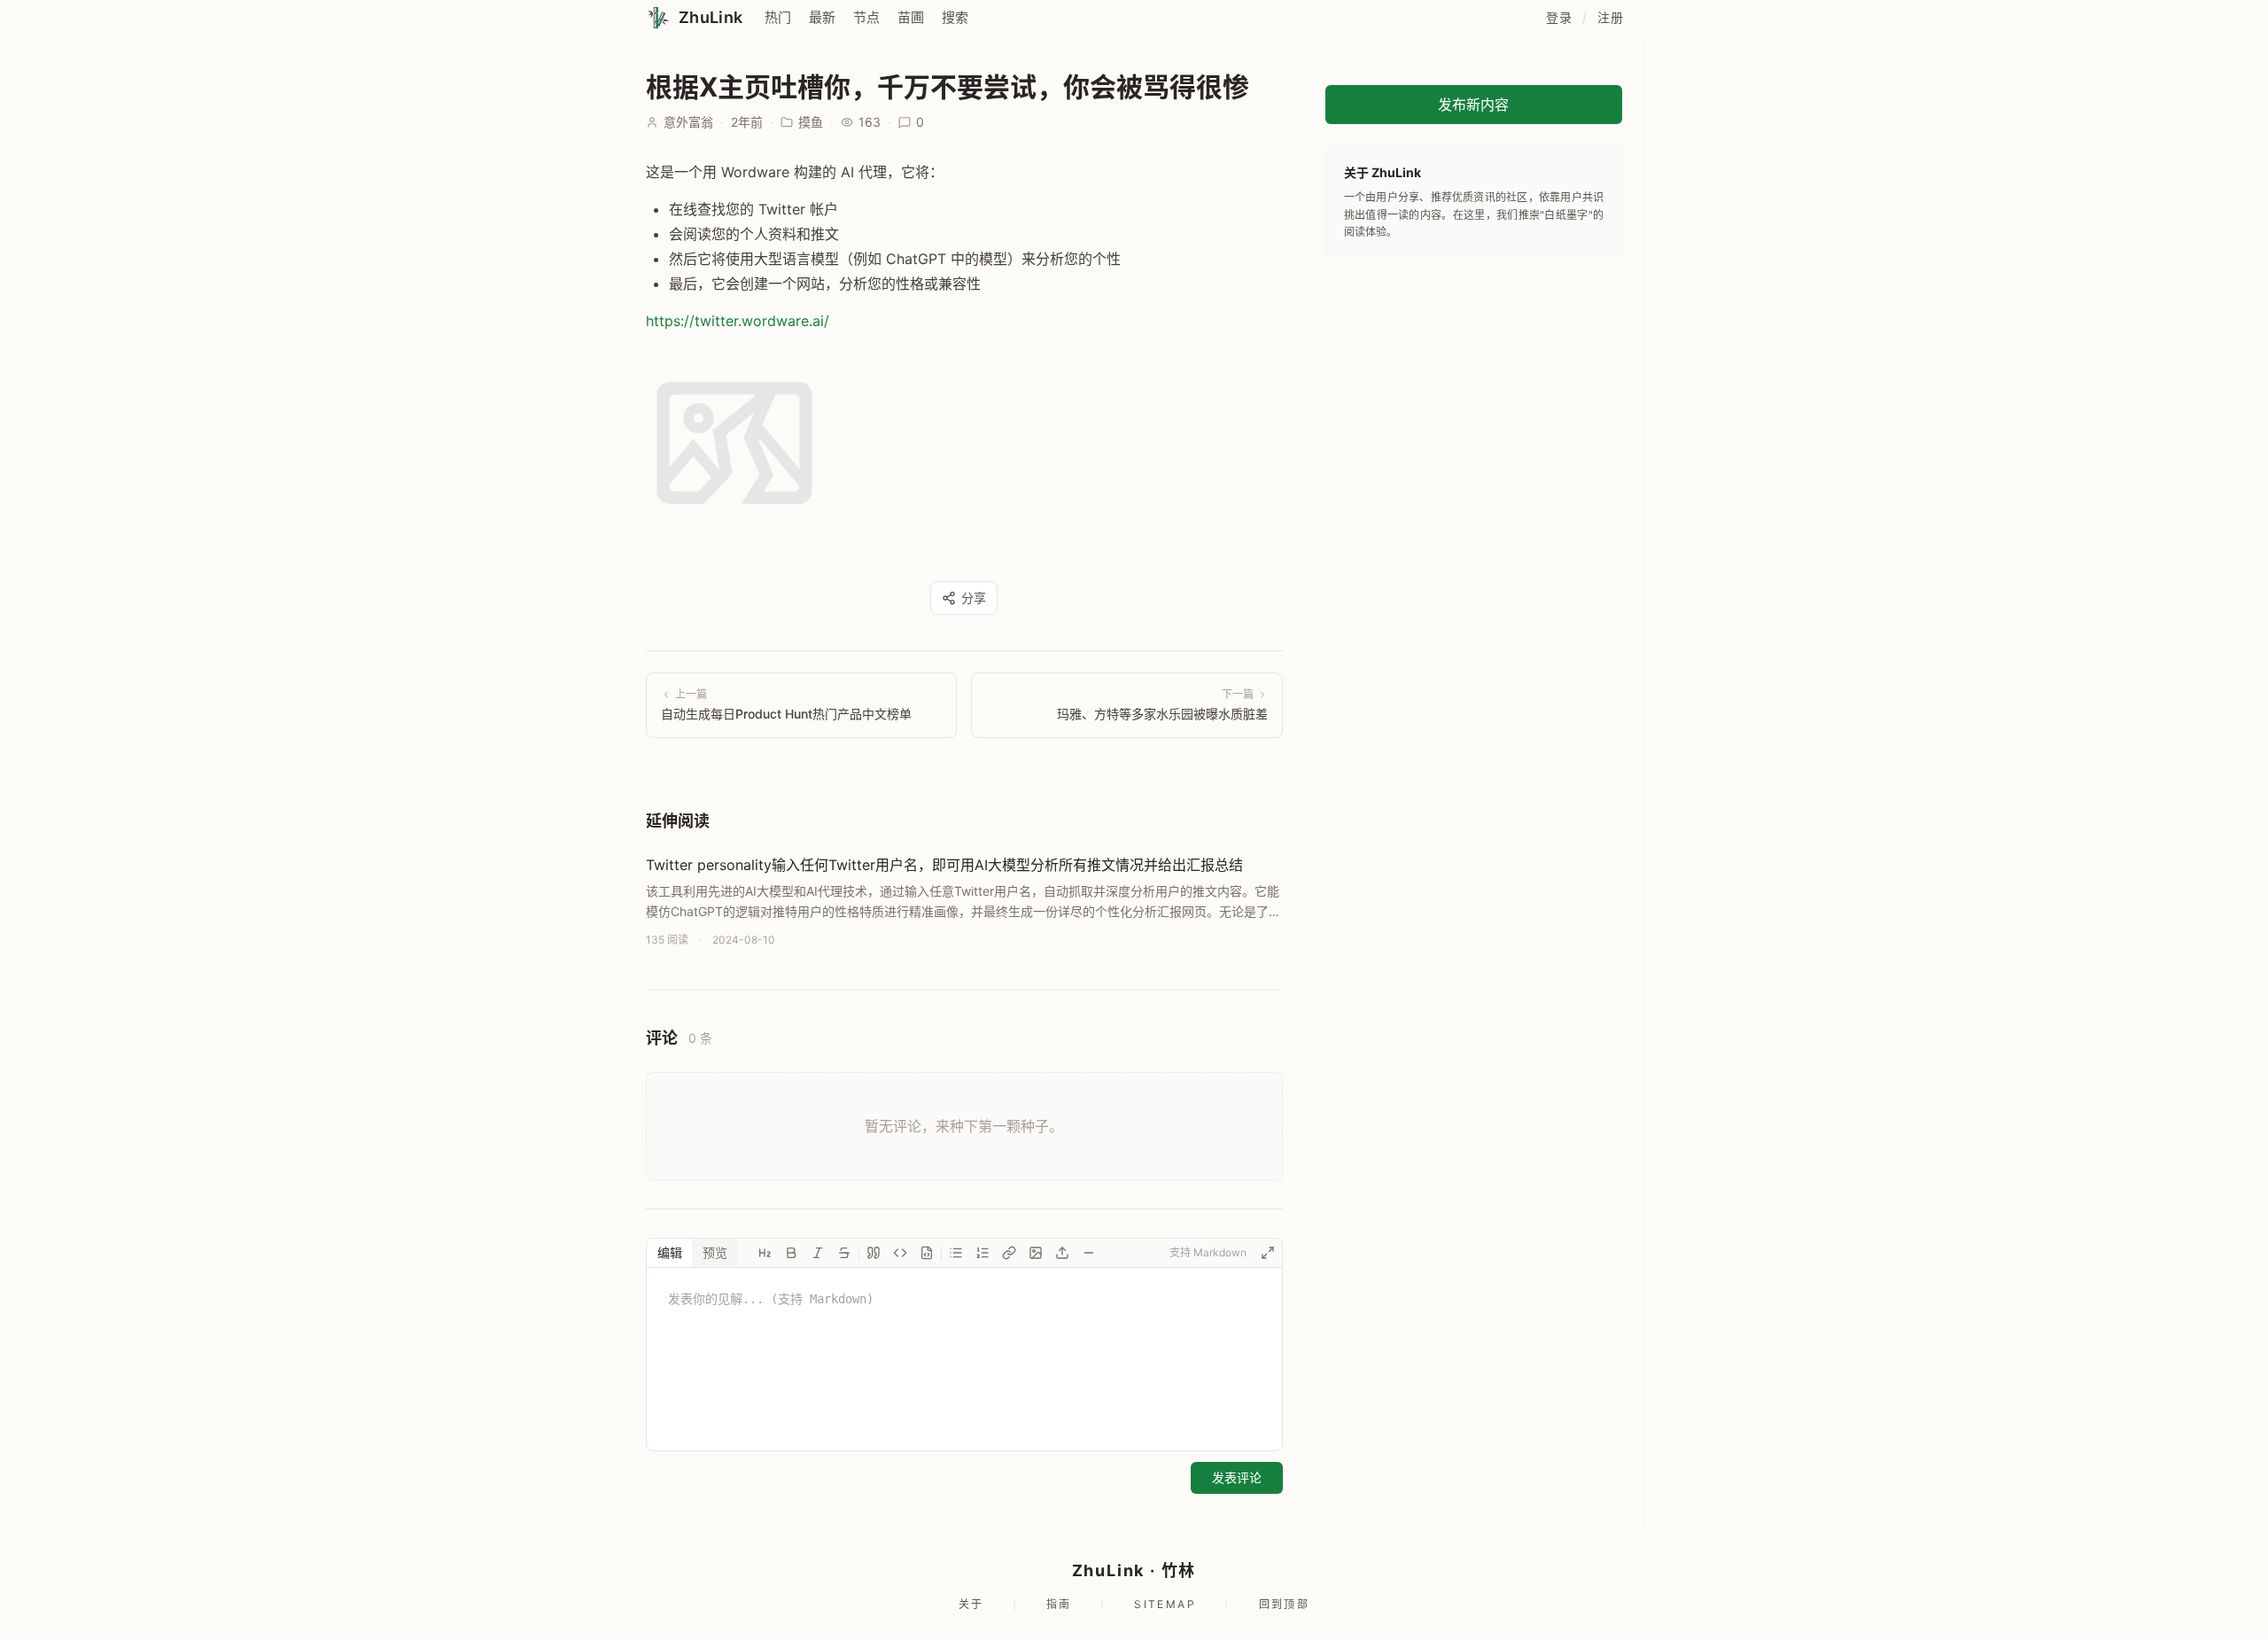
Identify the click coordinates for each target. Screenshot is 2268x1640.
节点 (866, 17)
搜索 (955, 17)
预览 (715, 1252)
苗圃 (911, 17)
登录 (1559, 17)
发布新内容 (1473, 105)
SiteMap (1165, 1604)
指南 (1059, 1604)
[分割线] (1089, 1253)
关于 (971, 1604)
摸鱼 (811, 122)
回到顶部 (1285, 1604)
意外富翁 (688, 122)
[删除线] (844, 1253)
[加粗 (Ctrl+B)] (791, 1253)
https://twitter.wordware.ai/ (738, 321)
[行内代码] (900, 1253)
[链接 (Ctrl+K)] (1009, 1253)
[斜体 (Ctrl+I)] (818, 1253)
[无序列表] (956, 1253)
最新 (822, 17)
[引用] (874, 1253)
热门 (778, 17)
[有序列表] (983, 1253)
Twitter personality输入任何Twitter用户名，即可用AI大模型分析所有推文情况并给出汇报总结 (944, 865)
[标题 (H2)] (765, 1253)
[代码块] (927, 1253)
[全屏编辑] (1268, 1253)
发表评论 (1237, 1477)
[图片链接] (1036, 1253)
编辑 (670, 1252)
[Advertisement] (1474, 392)
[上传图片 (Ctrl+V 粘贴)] (1062, 1253)
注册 (1610, 17)
